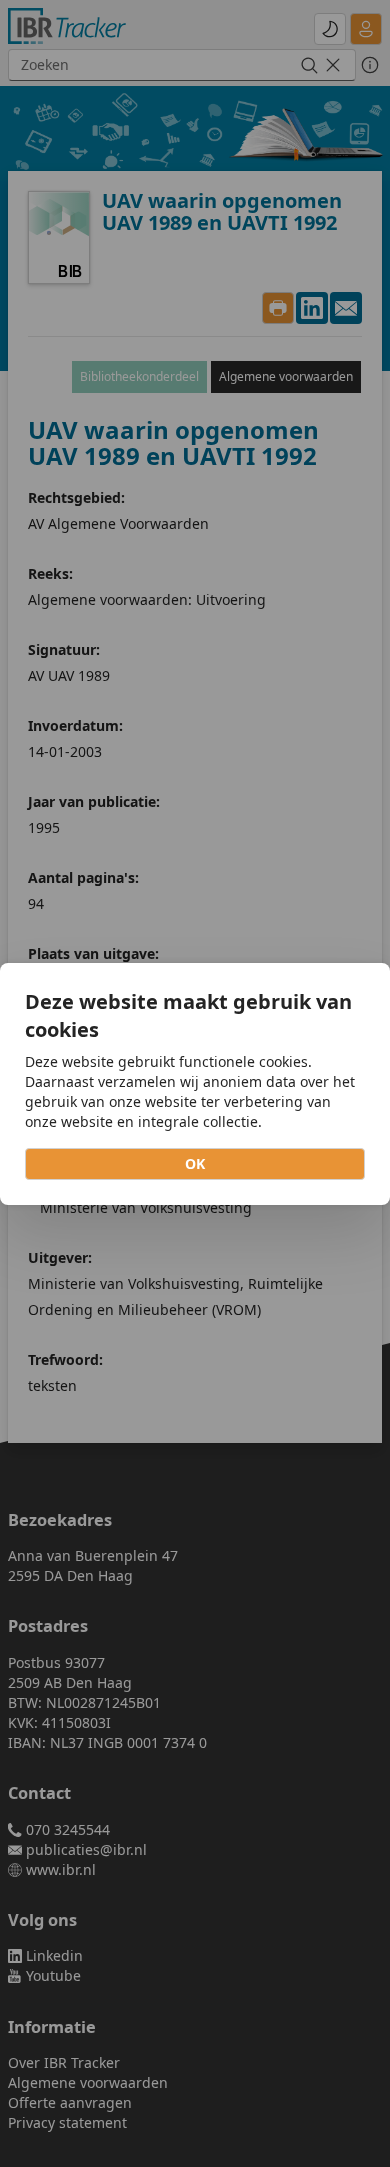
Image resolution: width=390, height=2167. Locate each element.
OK (195, 1163)
